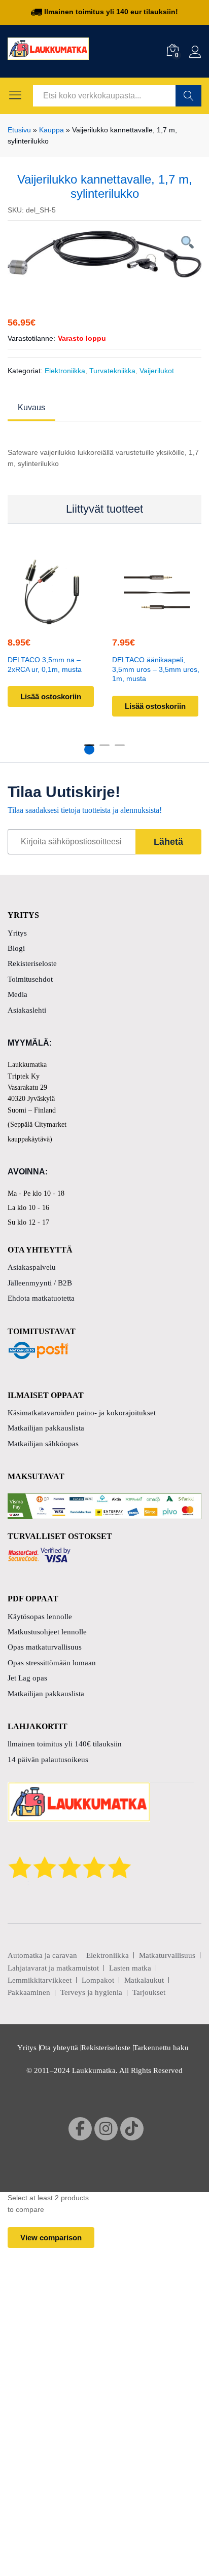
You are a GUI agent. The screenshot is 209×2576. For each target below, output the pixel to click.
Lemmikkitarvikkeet (40, 1980)
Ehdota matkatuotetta (41, 1298)
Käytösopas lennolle (40, 1617)
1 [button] (89, 749)
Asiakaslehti (27, 1010)
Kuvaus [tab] (31, 408)
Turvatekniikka (112, 371)
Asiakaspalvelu (32, 1267)
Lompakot (98, 1980)
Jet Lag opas (27, 1678)
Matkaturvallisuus (167, 1955)
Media (18, 994)
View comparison (51, 2238)
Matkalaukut (144, 1980)
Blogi (16, 948)
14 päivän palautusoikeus (48, 1760)
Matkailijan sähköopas (43, 1444)
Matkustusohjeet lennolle (47, 1632)
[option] (104, 254)
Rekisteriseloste (32, 963)
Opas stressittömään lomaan (52, 1663)
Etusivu (19, 130)
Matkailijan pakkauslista (46, 1428)
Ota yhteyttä (59, 2048)
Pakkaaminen (29, 1992)
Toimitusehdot (30, 979)
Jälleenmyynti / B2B (40, 1283)
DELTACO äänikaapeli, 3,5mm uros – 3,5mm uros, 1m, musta (156, 669)
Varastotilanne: (31, 338)
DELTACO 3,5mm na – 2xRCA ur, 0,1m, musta (45, 664)
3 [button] (120, 749)
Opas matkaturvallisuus (45, 1647)
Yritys (17, 933)
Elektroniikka (65, 371)
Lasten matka (130, 1968)
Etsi (188, 96)
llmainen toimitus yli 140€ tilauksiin (65, 1744)
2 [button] (104, 749)
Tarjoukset (149, 1992)
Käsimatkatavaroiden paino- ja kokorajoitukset (82, 1413)
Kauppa (51, 130)
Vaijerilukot (157, 371)
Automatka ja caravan (42, 1955)
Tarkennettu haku (161, 2048)
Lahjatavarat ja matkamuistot (53, 1968)
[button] (51, 619)
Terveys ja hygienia (91, 1992)
